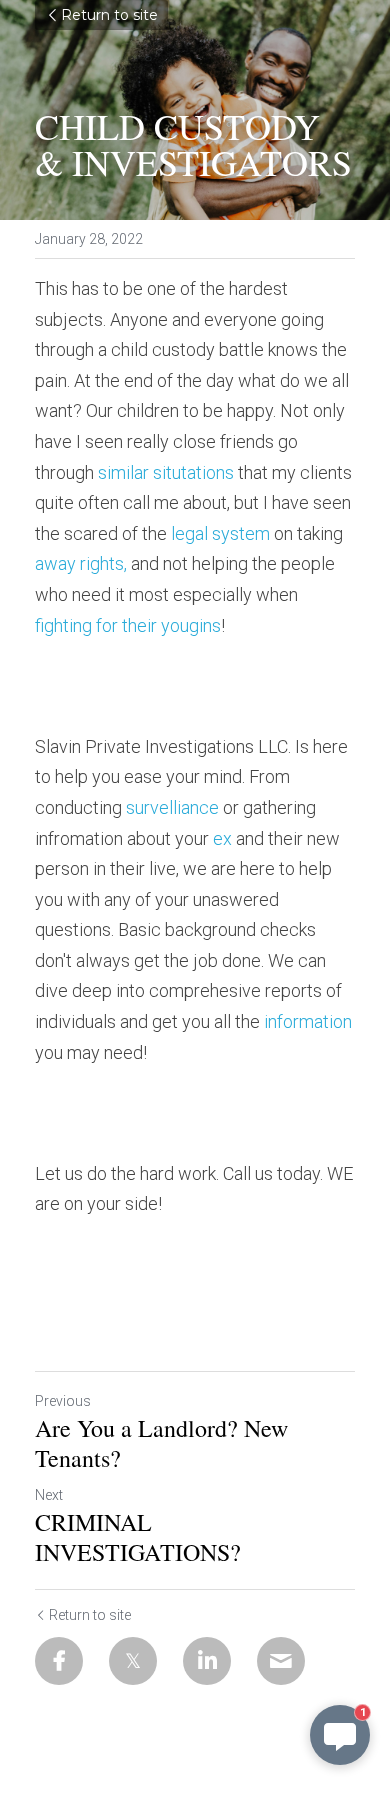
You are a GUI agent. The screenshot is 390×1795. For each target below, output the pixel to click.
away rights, (81, 563)
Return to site (109, 15)
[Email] (281, 1661)
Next (49, 1495)
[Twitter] (133, 1661)
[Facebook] (59, 1661)
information (308, 1021)
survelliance (172, 807)
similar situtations (166, 472)
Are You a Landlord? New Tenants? (161, 1443)
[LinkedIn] (207, 1661)
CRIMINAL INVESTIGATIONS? (138, 1537)
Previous (63, 1401)
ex (222, 838)
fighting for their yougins (128, 625)
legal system (222, 533)
